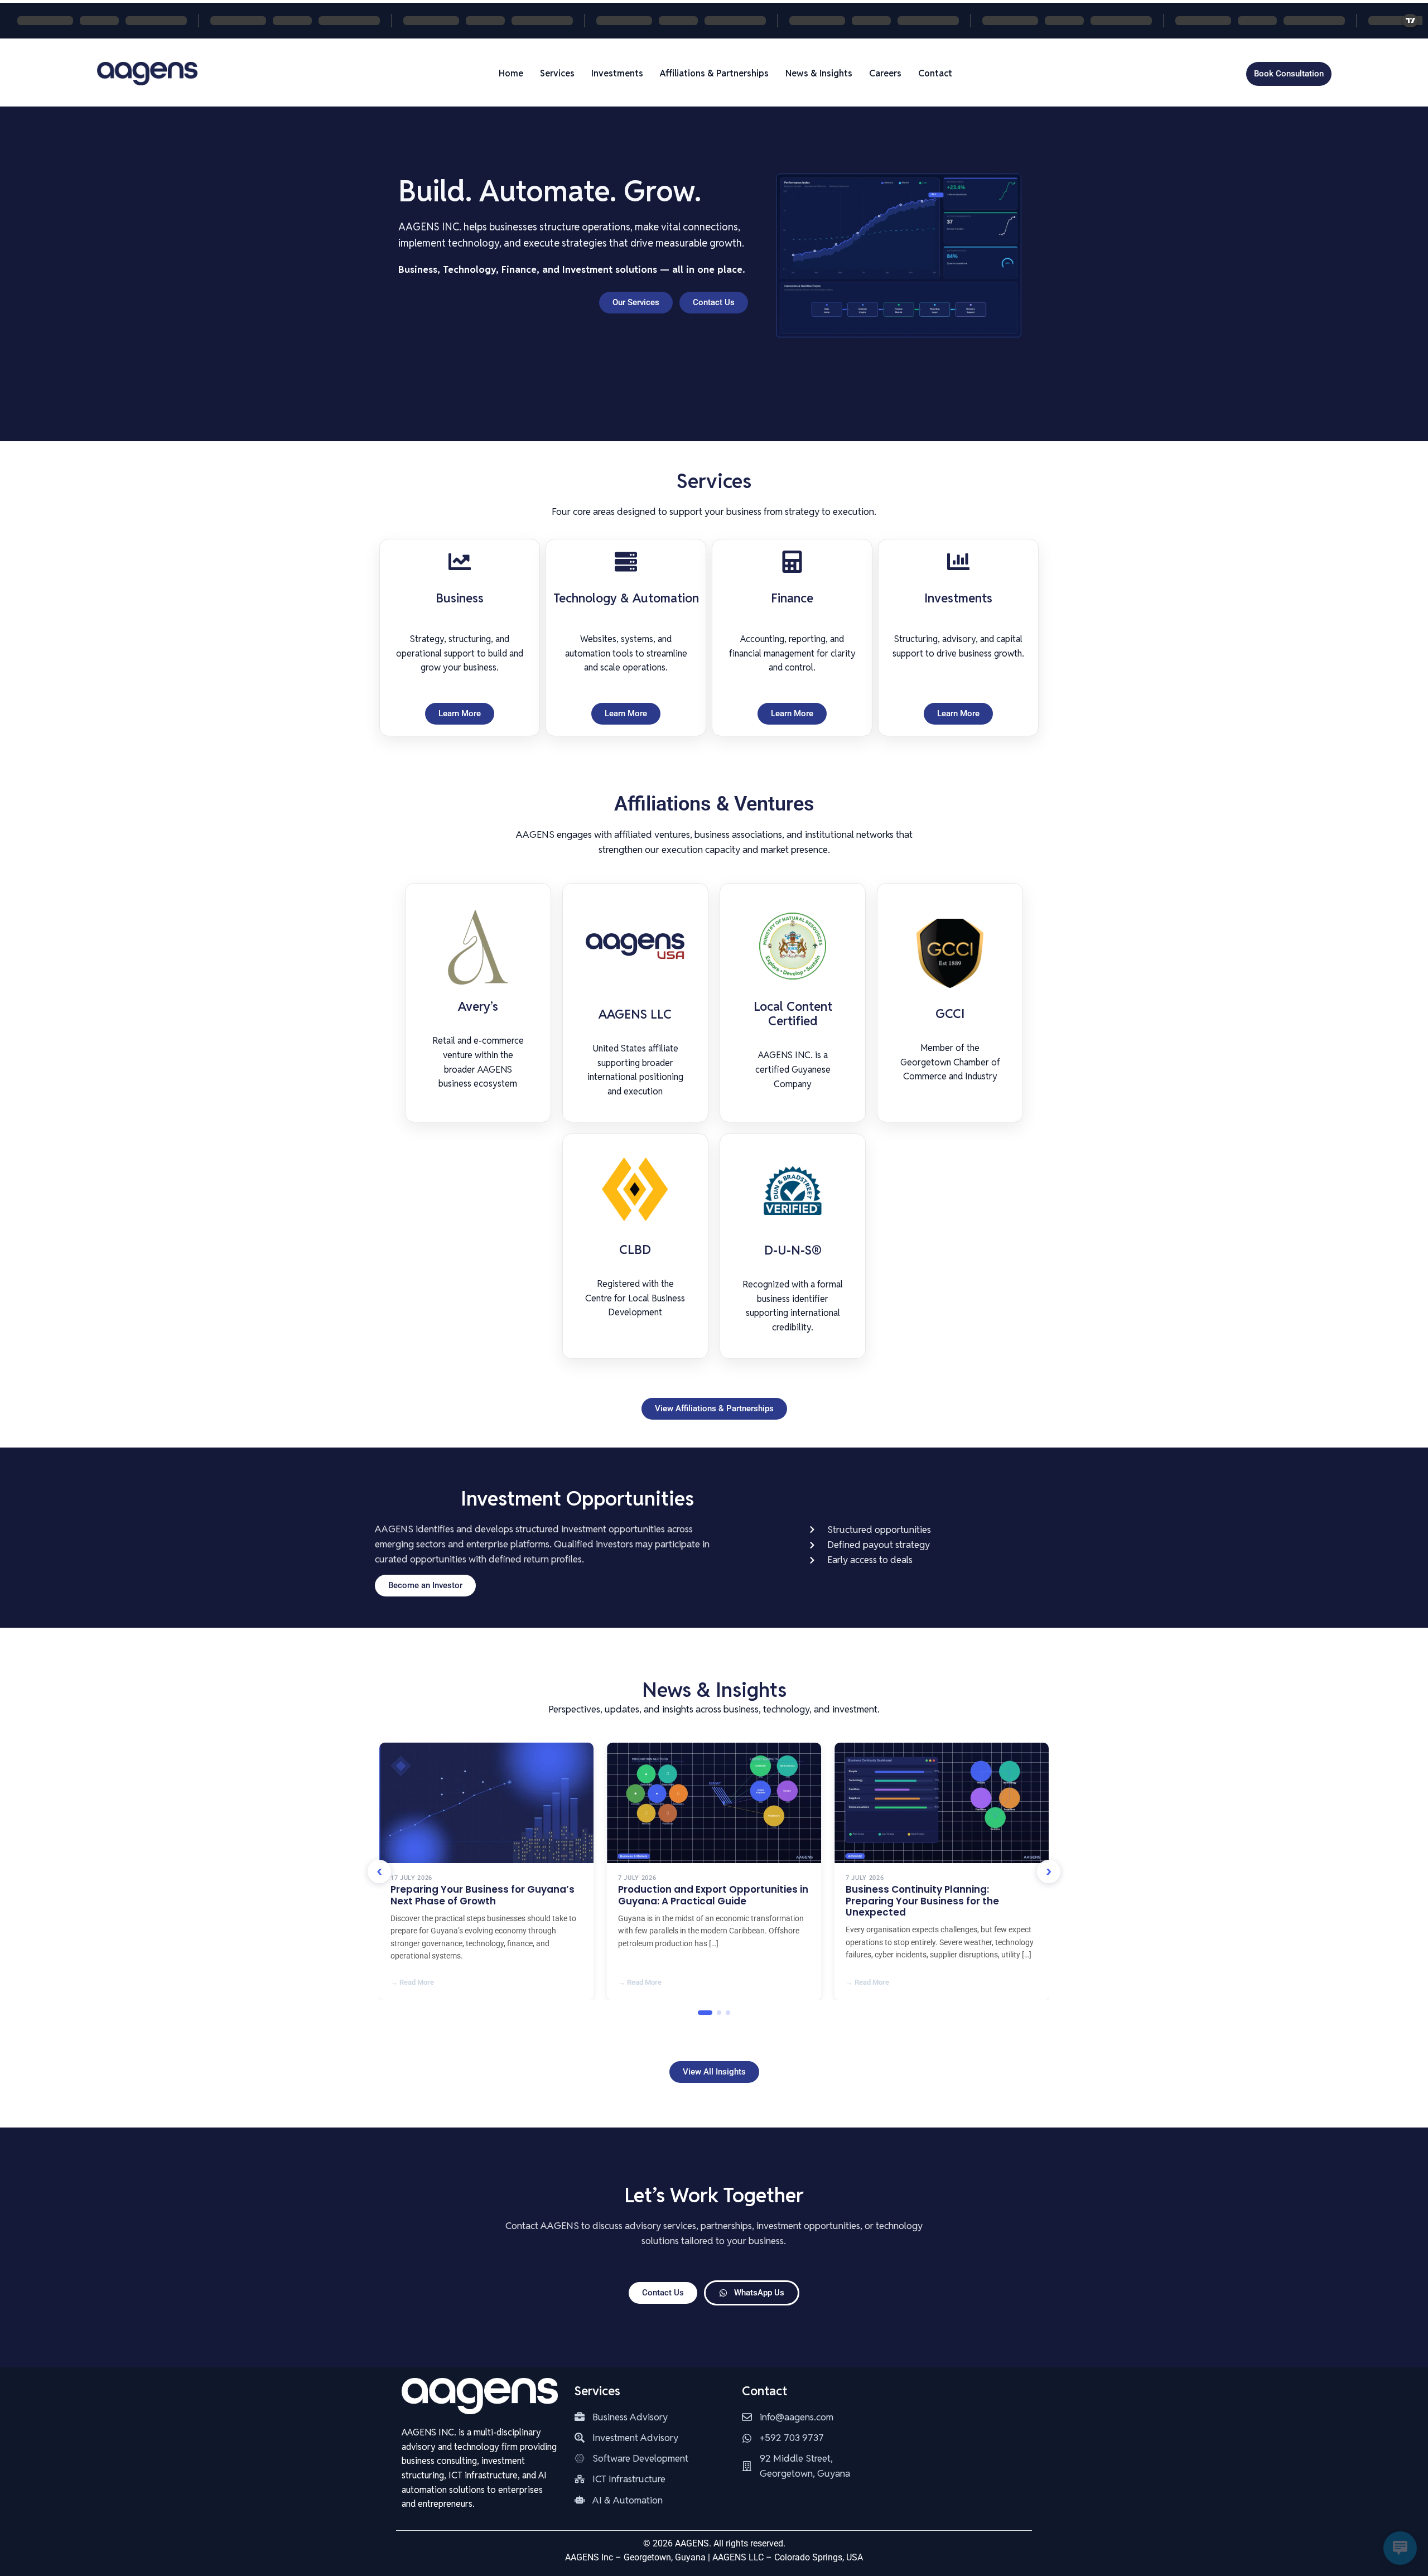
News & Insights (819, 73)
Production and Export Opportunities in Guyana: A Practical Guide (713, 1895)
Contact (935, 73)
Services (557, 73)
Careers (885, 73)
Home (511, 73)
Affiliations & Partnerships (714, 73)
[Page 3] (728, 2013)
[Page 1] (705, 2013)
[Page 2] (719, 2013)
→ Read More (412, 1982)
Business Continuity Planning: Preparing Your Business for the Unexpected (922, 1901)
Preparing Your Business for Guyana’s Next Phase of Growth (483, 1895)
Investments (617, 73)
